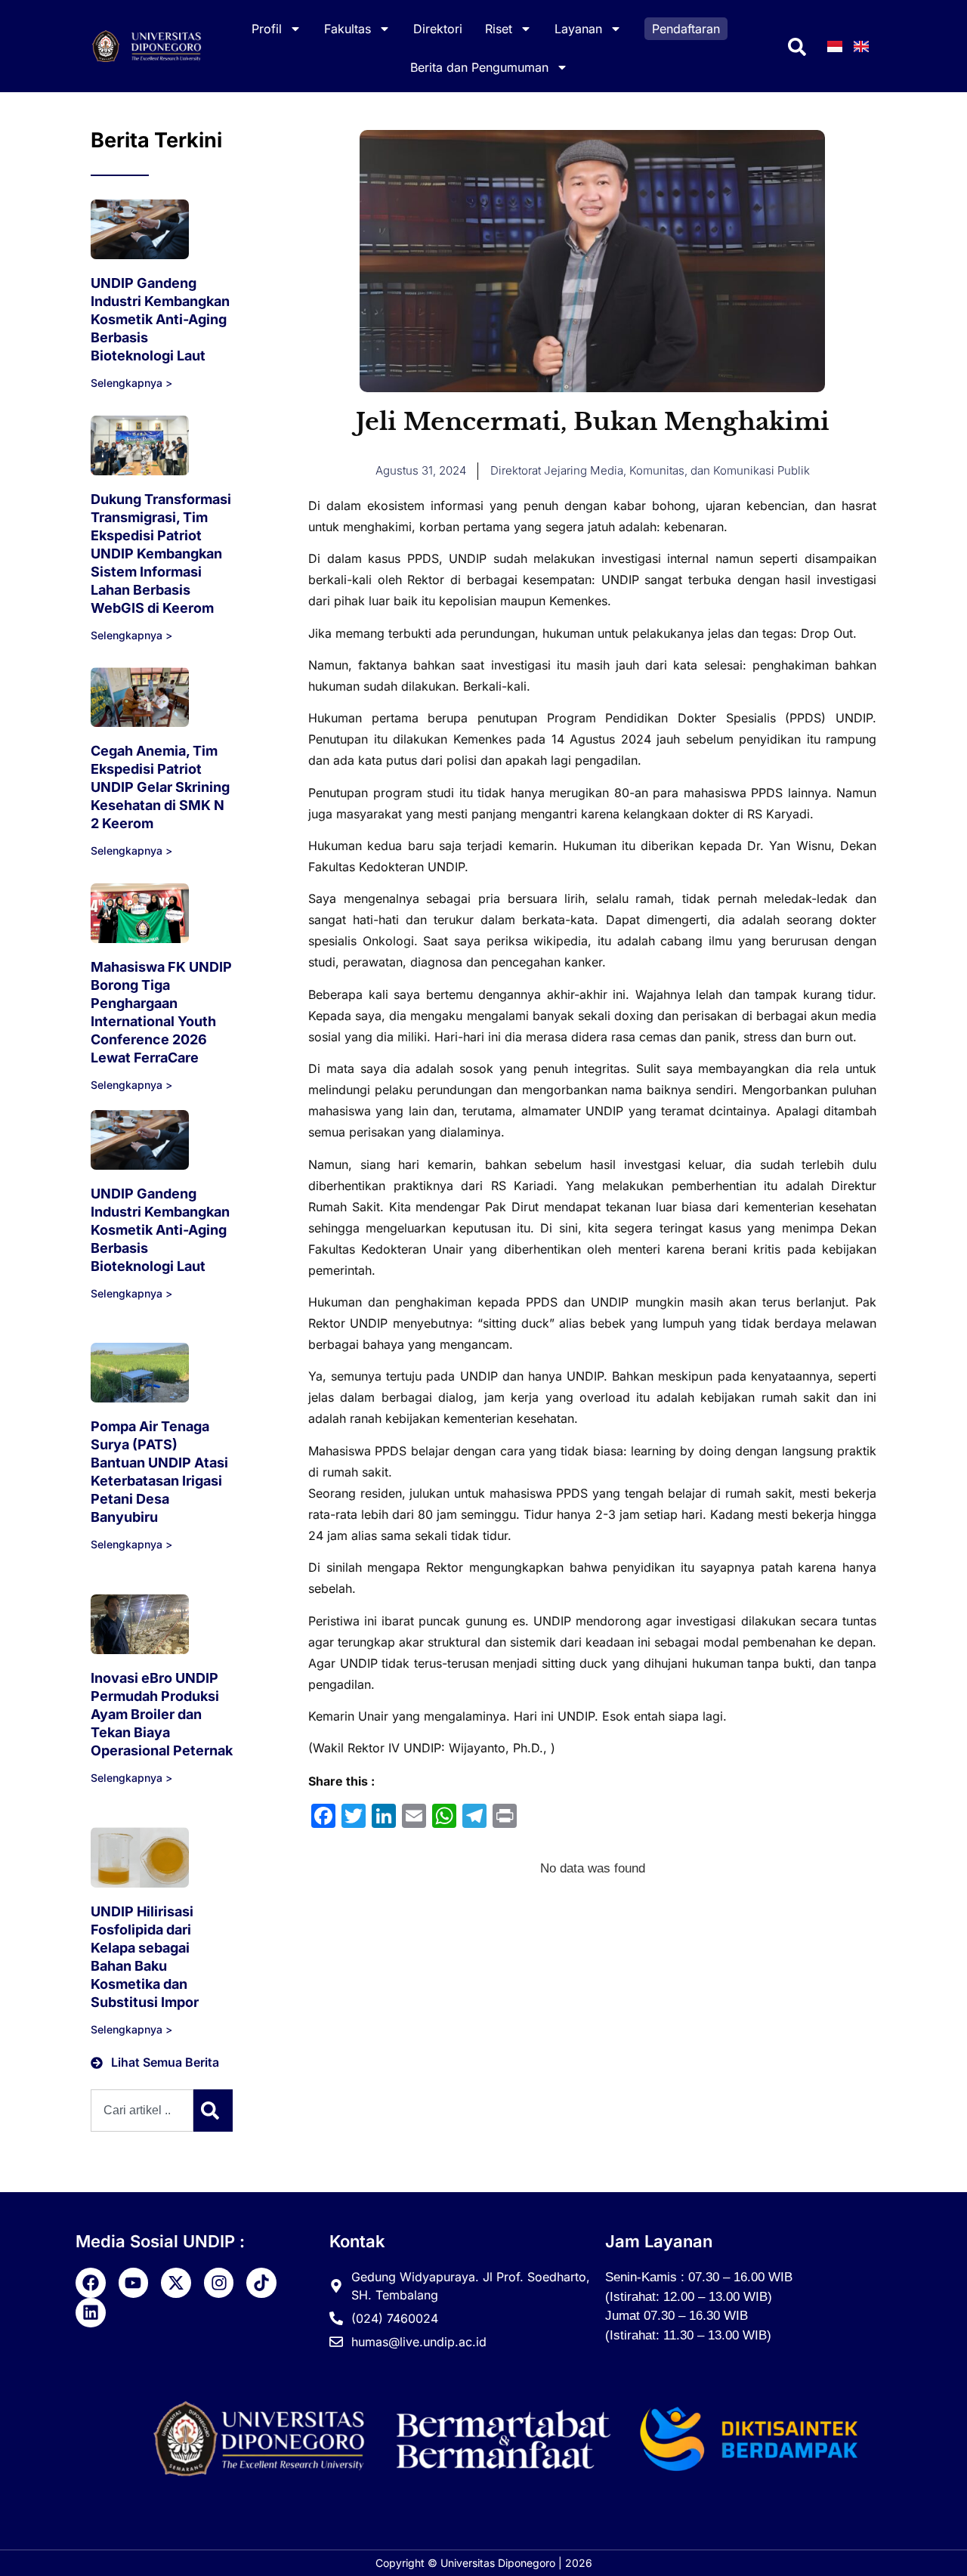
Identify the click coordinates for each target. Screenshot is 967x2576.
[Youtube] (134, 2283)
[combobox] (142, 2111)
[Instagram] (219, 2283)
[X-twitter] (176, 2283)
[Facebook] (91, 2283)
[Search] (213, 2111)
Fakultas (348, 29)
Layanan (578, 29)
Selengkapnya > (131, 383)
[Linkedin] (91, 2313)
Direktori (438, 29)
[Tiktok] (261, 2283)
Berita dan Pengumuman (479, 67)
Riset (499, 29)
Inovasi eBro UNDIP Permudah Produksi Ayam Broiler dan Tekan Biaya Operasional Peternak (162, 1714)
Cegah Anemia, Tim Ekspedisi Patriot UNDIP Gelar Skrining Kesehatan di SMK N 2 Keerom (160, 787)
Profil (267, 29)
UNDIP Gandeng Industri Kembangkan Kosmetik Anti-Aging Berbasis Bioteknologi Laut (160, 319)
